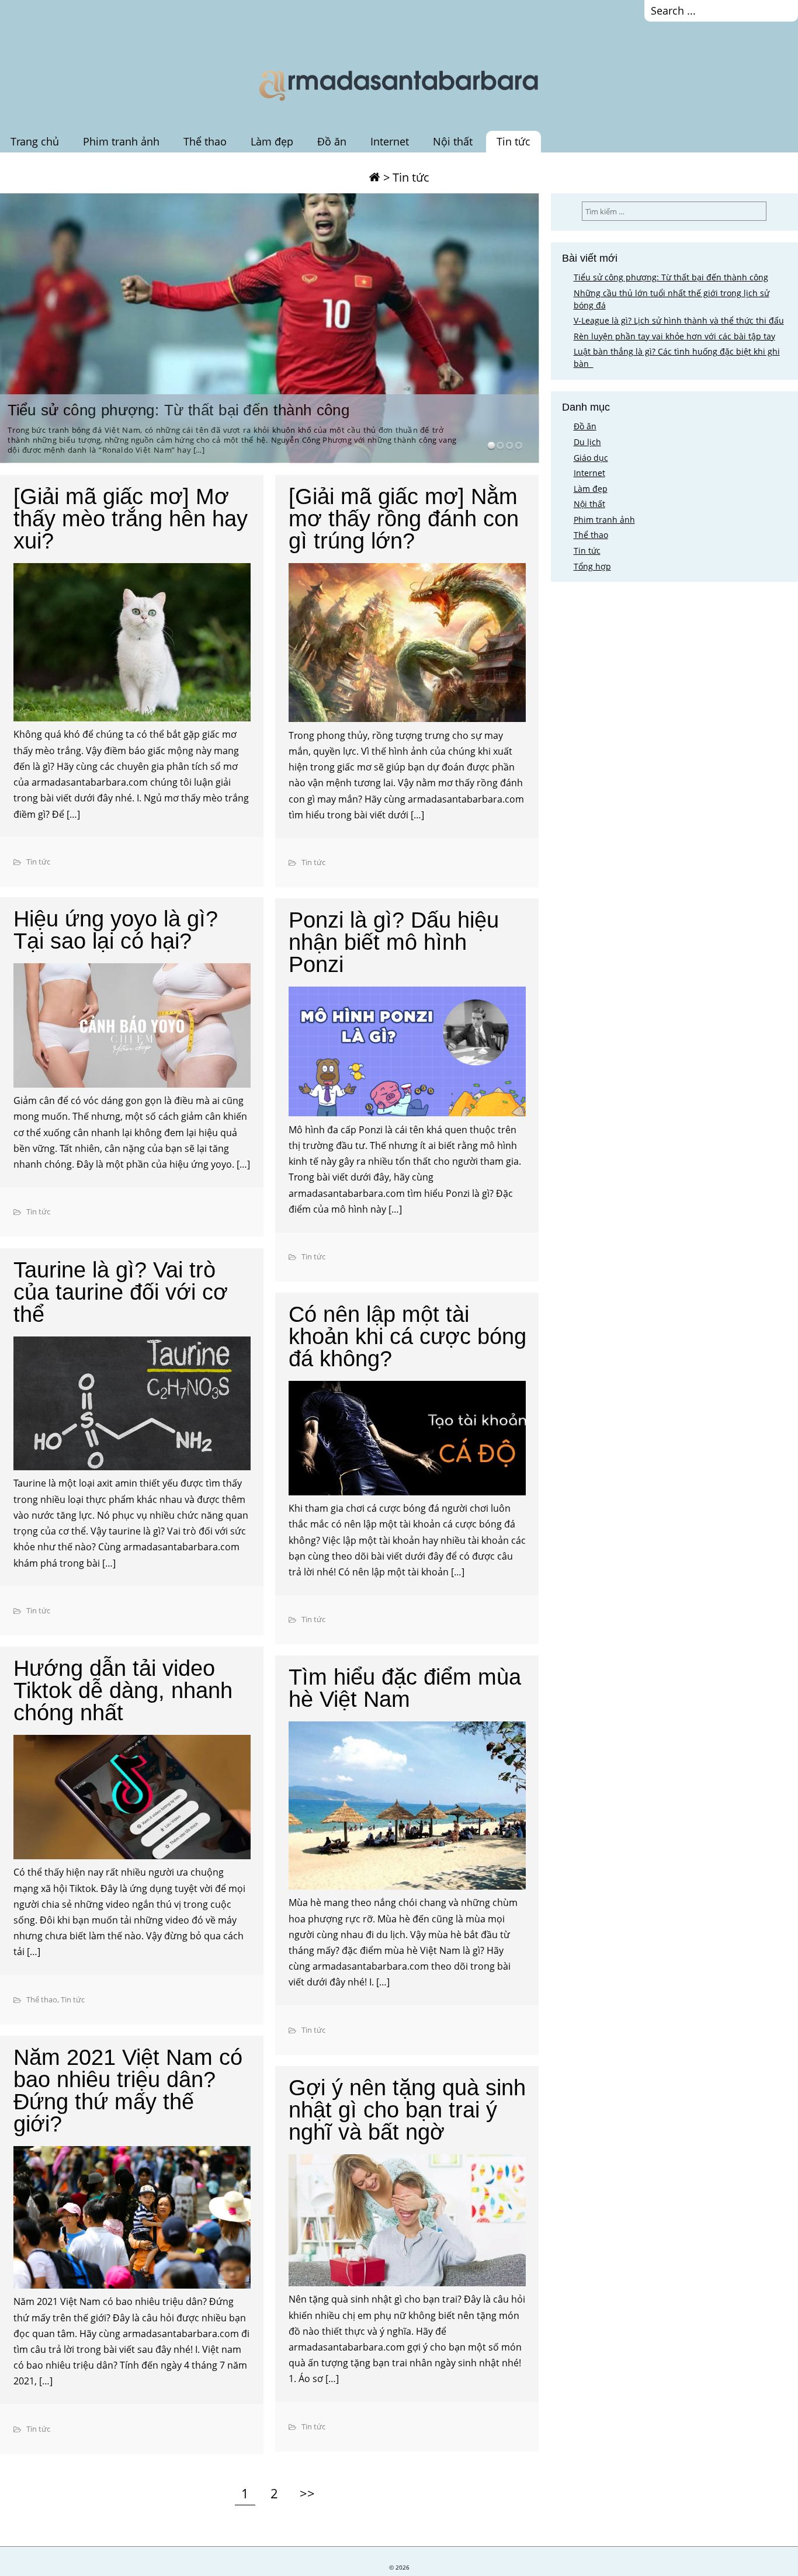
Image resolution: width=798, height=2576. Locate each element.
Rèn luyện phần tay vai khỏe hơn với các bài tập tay (674, 336)
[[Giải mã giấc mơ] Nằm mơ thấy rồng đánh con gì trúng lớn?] (407, 645)
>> (307, 2494)
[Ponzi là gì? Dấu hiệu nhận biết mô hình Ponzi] (407, 1053)
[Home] (374, 177)
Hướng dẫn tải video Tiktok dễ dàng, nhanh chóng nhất (123, 1690)
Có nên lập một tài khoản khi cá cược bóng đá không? (407, 1336)
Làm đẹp (272, 141)
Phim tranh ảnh (121, 141)
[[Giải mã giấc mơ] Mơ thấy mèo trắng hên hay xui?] (132, 644)
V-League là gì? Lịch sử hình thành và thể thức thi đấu (679, 320)
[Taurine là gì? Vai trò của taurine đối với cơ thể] (132, 1405)
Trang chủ (35, 141)
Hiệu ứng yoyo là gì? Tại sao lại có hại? (116, 930)
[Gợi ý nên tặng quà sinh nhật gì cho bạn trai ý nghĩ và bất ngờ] (407, 2222)
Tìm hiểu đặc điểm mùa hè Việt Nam (405, 1688)
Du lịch (587, 442)
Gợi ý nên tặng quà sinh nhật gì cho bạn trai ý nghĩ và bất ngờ (407, 2110)
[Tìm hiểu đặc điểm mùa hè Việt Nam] (407, 1808)
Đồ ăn (332, 141)
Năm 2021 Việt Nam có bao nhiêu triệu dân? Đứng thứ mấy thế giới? (128, 2091)
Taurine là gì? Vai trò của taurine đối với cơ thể (121, 1292)
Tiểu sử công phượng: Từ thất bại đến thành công (178, 410)
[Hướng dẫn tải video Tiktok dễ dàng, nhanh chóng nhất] (132, 1799)
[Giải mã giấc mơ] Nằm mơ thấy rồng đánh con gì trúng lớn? (404, 519)
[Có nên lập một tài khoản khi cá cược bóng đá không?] (407, 1440)
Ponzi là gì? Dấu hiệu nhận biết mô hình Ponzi (394, 942)
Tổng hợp (592, 566)
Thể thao (205, 141)
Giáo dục (591, 458)
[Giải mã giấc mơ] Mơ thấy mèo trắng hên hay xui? (131, 519)
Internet (390, 141)
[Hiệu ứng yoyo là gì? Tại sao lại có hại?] (132, 1027)
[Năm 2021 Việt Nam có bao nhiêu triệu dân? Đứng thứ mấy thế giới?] (132, 2219)
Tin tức (514, 141)
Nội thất (453, 141)
